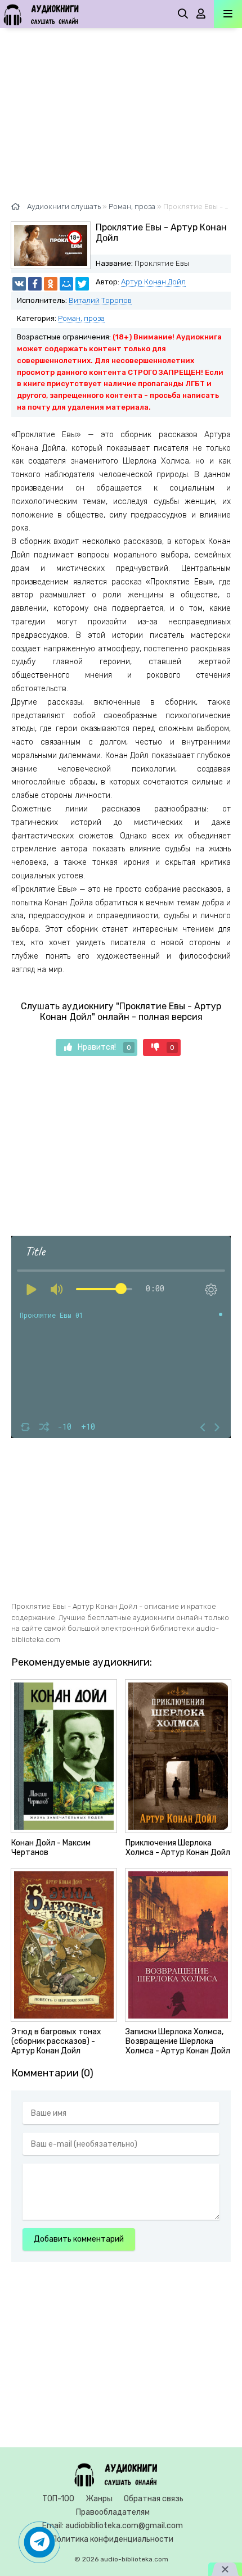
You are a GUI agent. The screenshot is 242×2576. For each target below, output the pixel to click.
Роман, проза (81, 318)
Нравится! (104, 1047)
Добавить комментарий (79, 2239)
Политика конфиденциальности (113, 2539)
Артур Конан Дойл (153, 282)
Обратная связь (154, 2499)
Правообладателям (113, 2512)
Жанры (99, 2499)
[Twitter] (82, 284)
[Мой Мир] (66, 284)
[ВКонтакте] (19, 284)
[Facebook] (35, 284)
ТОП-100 (58, 2499)
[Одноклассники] (51, 284)
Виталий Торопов (100, 300)
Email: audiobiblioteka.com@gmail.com (113, 2526)
